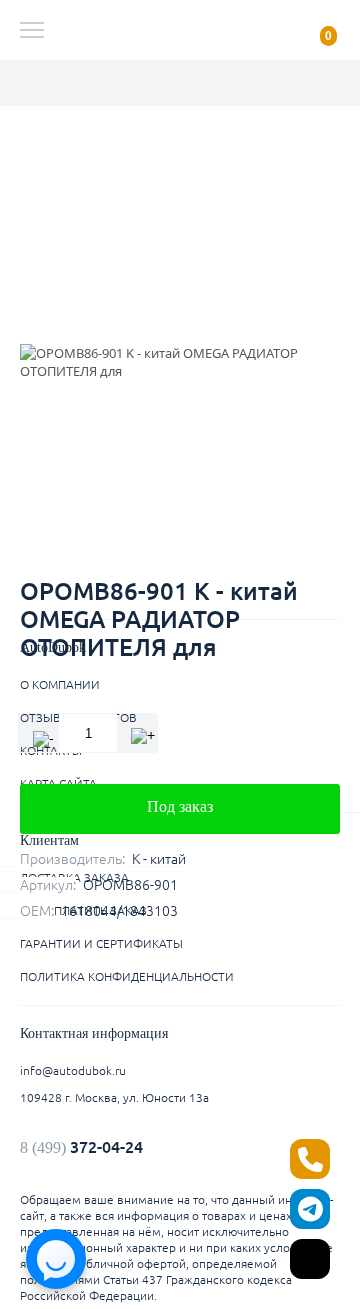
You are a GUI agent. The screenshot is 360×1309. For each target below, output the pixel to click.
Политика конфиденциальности (127, 976)
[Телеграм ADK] (310, 1209)
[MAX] (310, 1259)
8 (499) (81, 1147)
